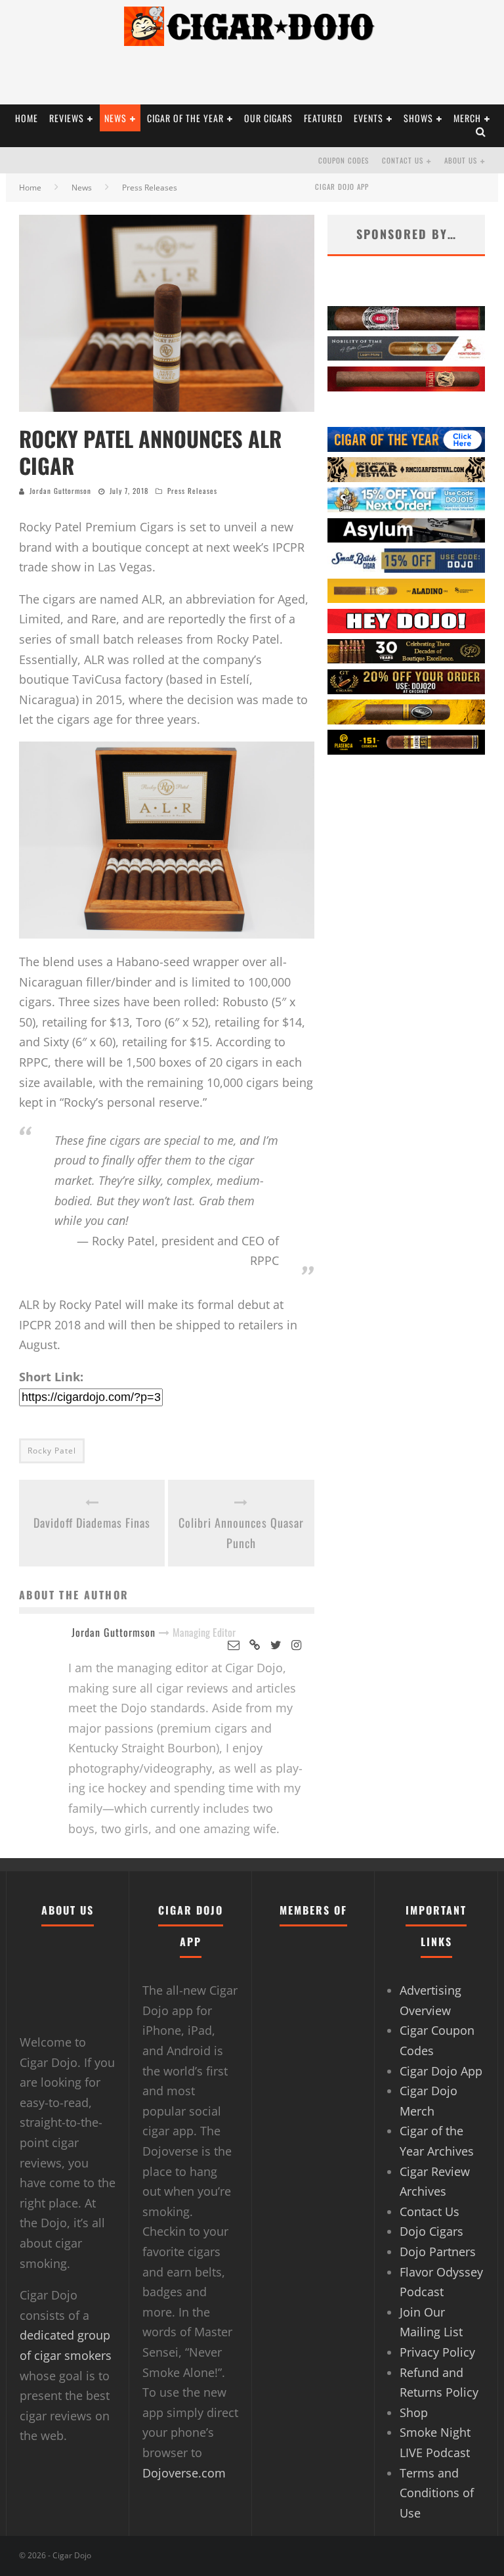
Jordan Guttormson (60, 491)
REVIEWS (67, 118)
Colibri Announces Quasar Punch (241, 1533)
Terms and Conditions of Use (437, 2493)
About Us (461, 160)
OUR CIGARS (268, 118)
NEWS (115, 118)
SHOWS (418, 118)
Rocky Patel (52, 1451)
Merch (467, 118)
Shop (414, 2412)
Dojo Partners (438, 2252)
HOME (27, 118)
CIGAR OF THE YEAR (185, 118)
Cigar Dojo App (342, 187)
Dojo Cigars (431, 2231)
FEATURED (323, 118)
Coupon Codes (344, 160)
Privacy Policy (437, 2352)
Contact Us (403, 160)
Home (30, 188)
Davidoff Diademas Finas (92, 1522)
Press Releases (192, 491)
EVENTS (368, 118)
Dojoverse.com (184, 2473)
